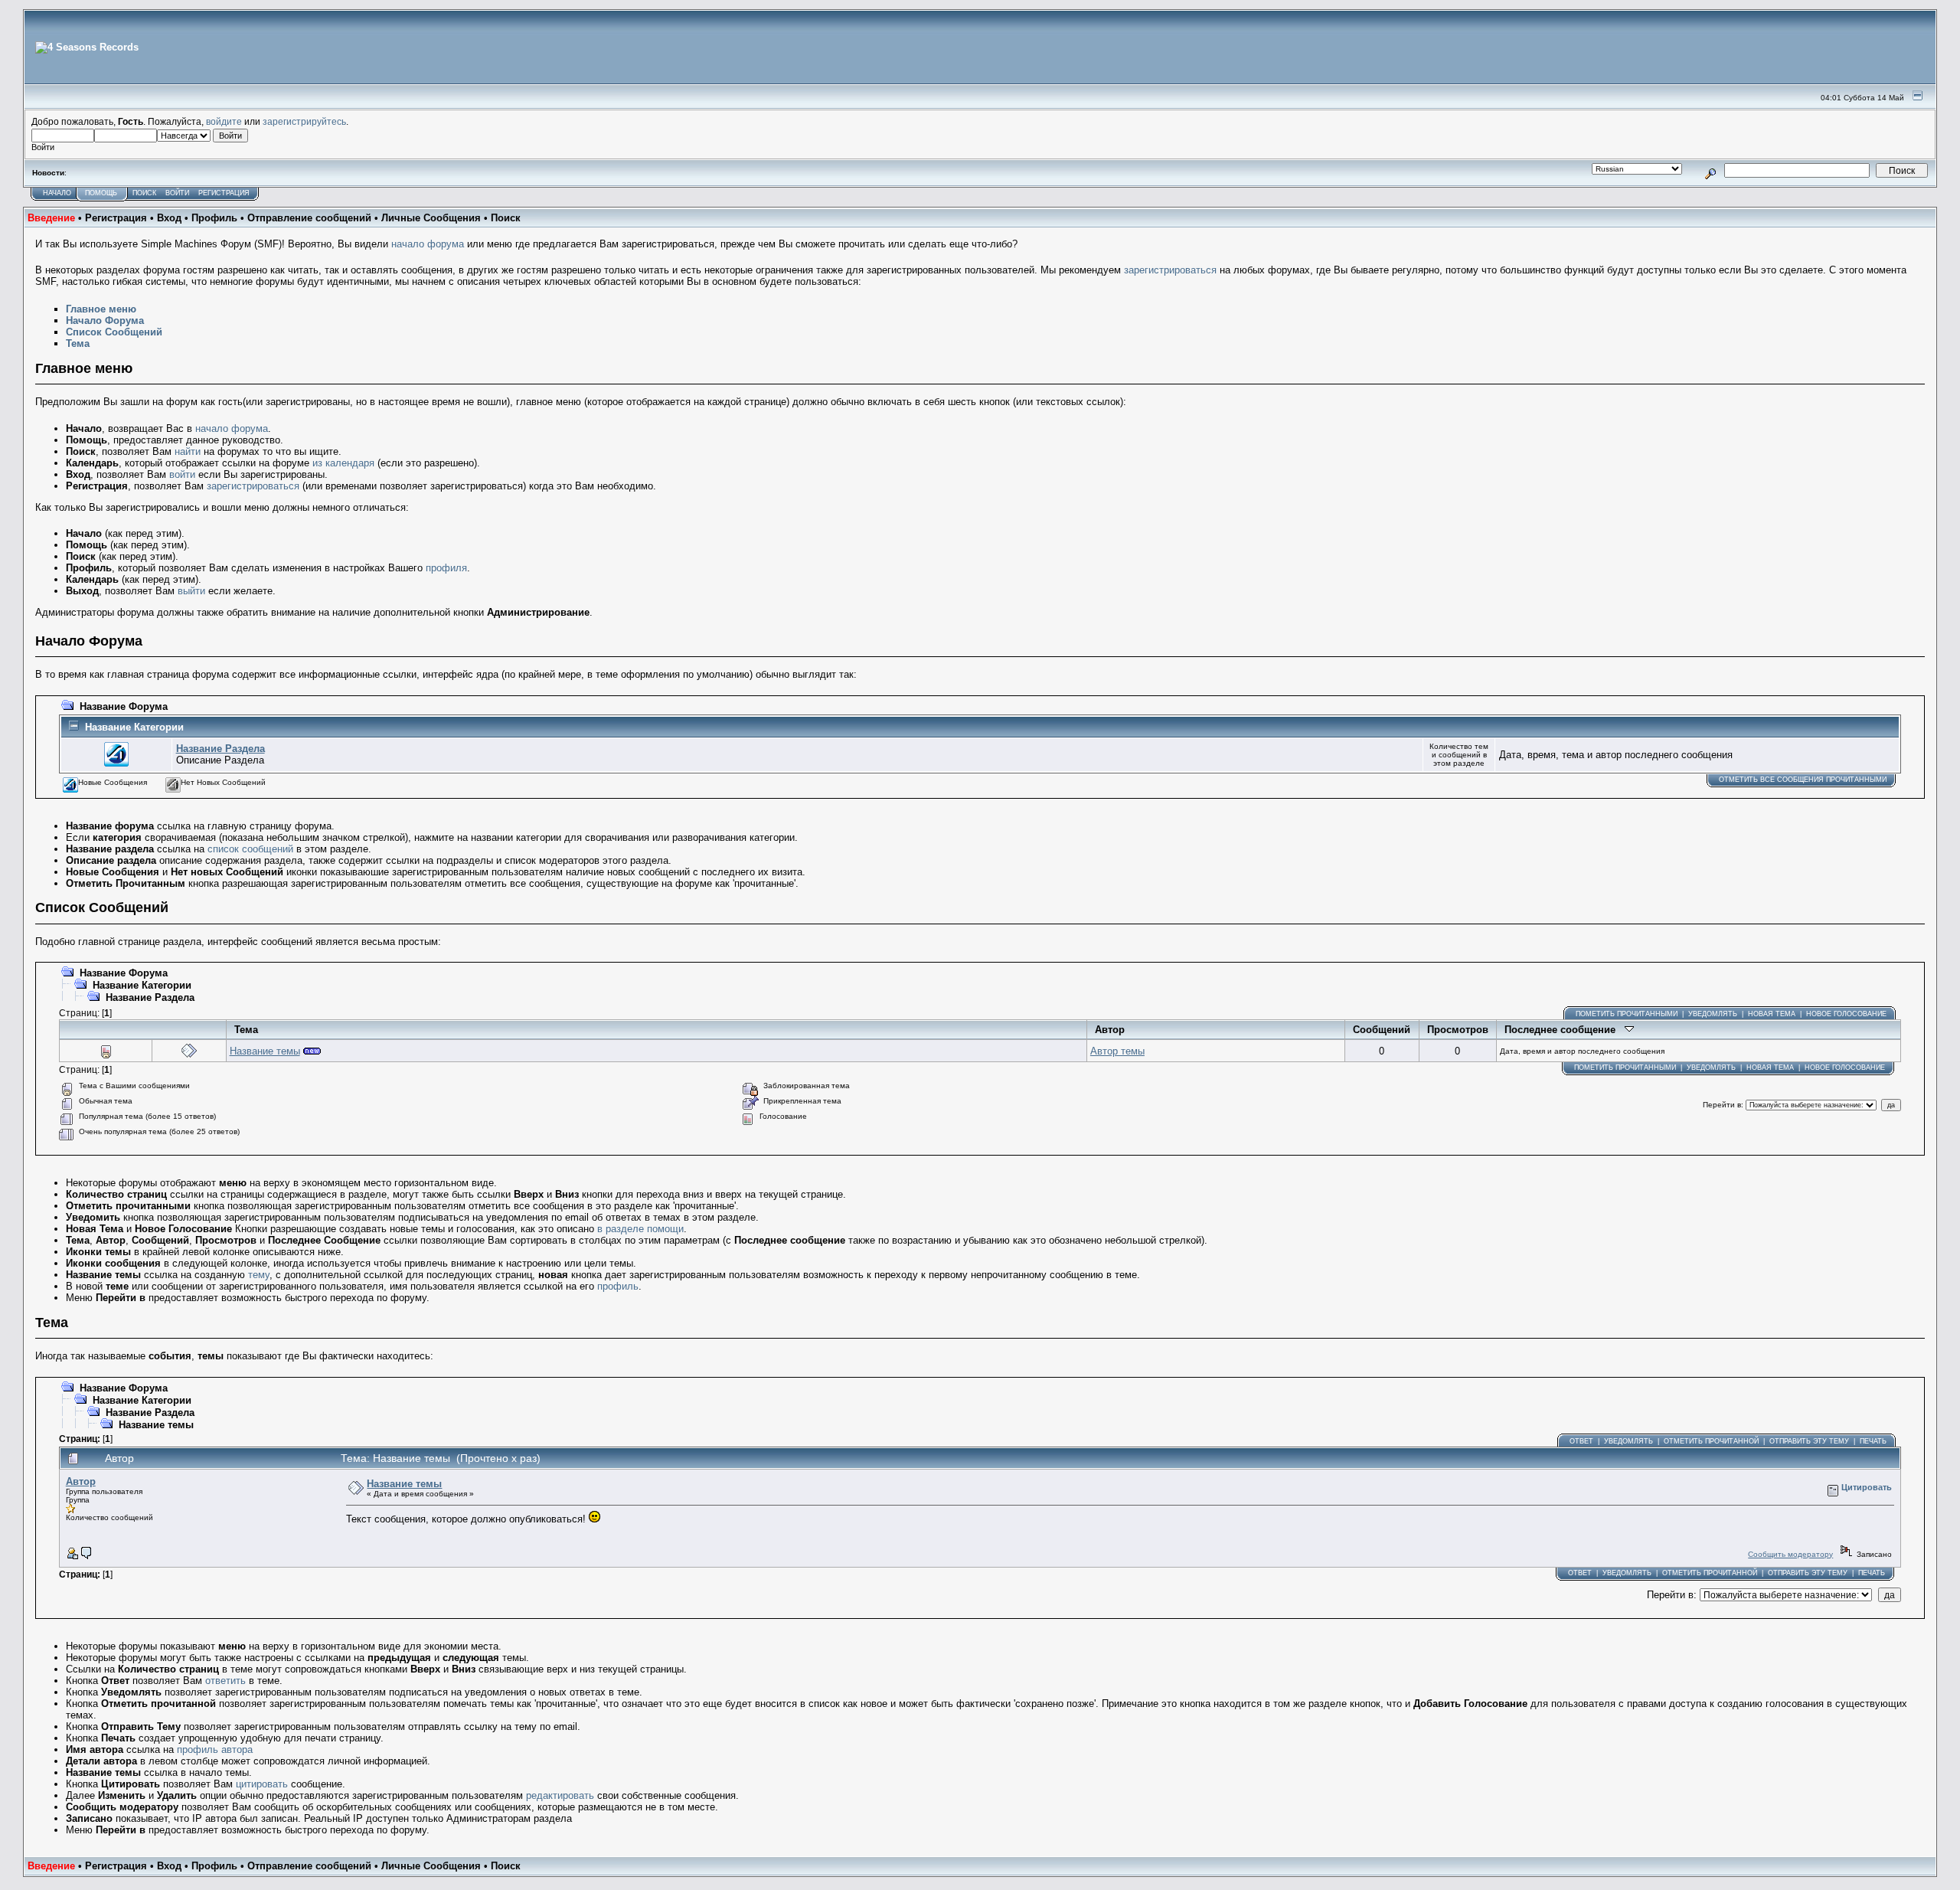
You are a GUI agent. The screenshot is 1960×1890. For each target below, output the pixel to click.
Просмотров (1458, 1030)
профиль (618, 1286)
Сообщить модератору (1790, 1554)
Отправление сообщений (309, 218)
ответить (225, 1681)
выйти (191, 591)
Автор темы (1117, 1051)
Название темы (265, 1051)
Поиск (144, 193)
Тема (78, 343)
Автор (1110, 1030)
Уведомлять (1713, 1014)
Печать (1873, 1441)
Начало (57, 193)
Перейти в (1722, 1105)
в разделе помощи (640, 1229)
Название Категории (134, 727)
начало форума (428, 244)
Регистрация (224, 193)
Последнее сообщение (1565, 1030)
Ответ (1581, 1441)
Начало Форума (105, 320)
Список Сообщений (114, 332)
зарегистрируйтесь (304, 121)
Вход (169, 218)
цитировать (262, 1784)
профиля (446, 568)
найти (188, 451)
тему (259, 1275)
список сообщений (250, 849)
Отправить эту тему (1809, 1441)
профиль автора (215, 1749)
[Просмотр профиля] (72, 1556)
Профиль (214, 218)
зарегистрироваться (1170, 270)
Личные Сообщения (431, 218)
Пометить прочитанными (1627, 1014)
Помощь (101, 193)
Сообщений (1382, 1030)
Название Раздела (220, 749)
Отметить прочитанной (1711, 1441)
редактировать (560, 1795)
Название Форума (124, 706)
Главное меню (101, 309)
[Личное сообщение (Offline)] (87, 1556)
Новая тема (1772, 1014)
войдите (224, 121)
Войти (177, 193)
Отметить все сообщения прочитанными (1803, 780)
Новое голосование (1846, 1014)
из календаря (343, 463)
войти (182, 474)
